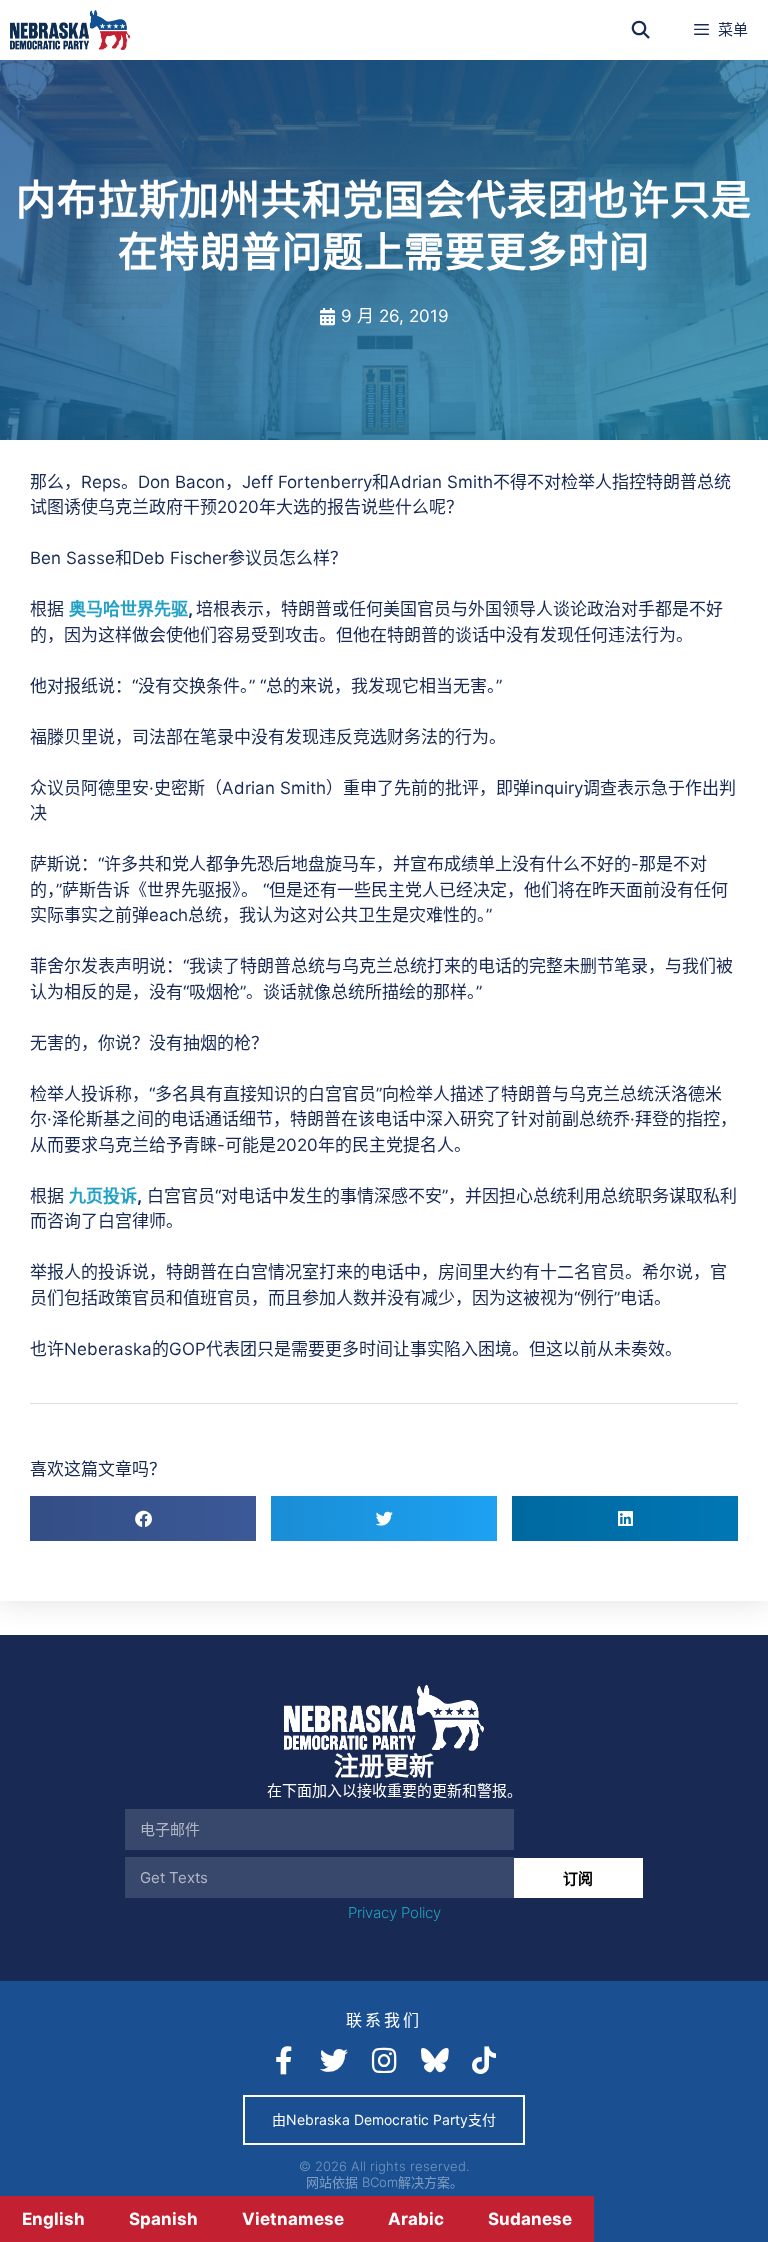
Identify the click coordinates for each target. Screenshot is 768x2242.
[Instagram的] (384, 2061)
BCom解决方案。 (412, 2182)
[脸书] (284, 2061)
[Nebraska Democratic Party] (70, 30)
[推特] (334, 2061)
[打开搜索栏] (641, 30)
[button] (143, 1518)
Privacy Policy (394, 1912)
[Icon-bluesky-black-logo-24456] (434, 2061)
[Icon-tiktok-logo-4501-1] (484, 2061)
